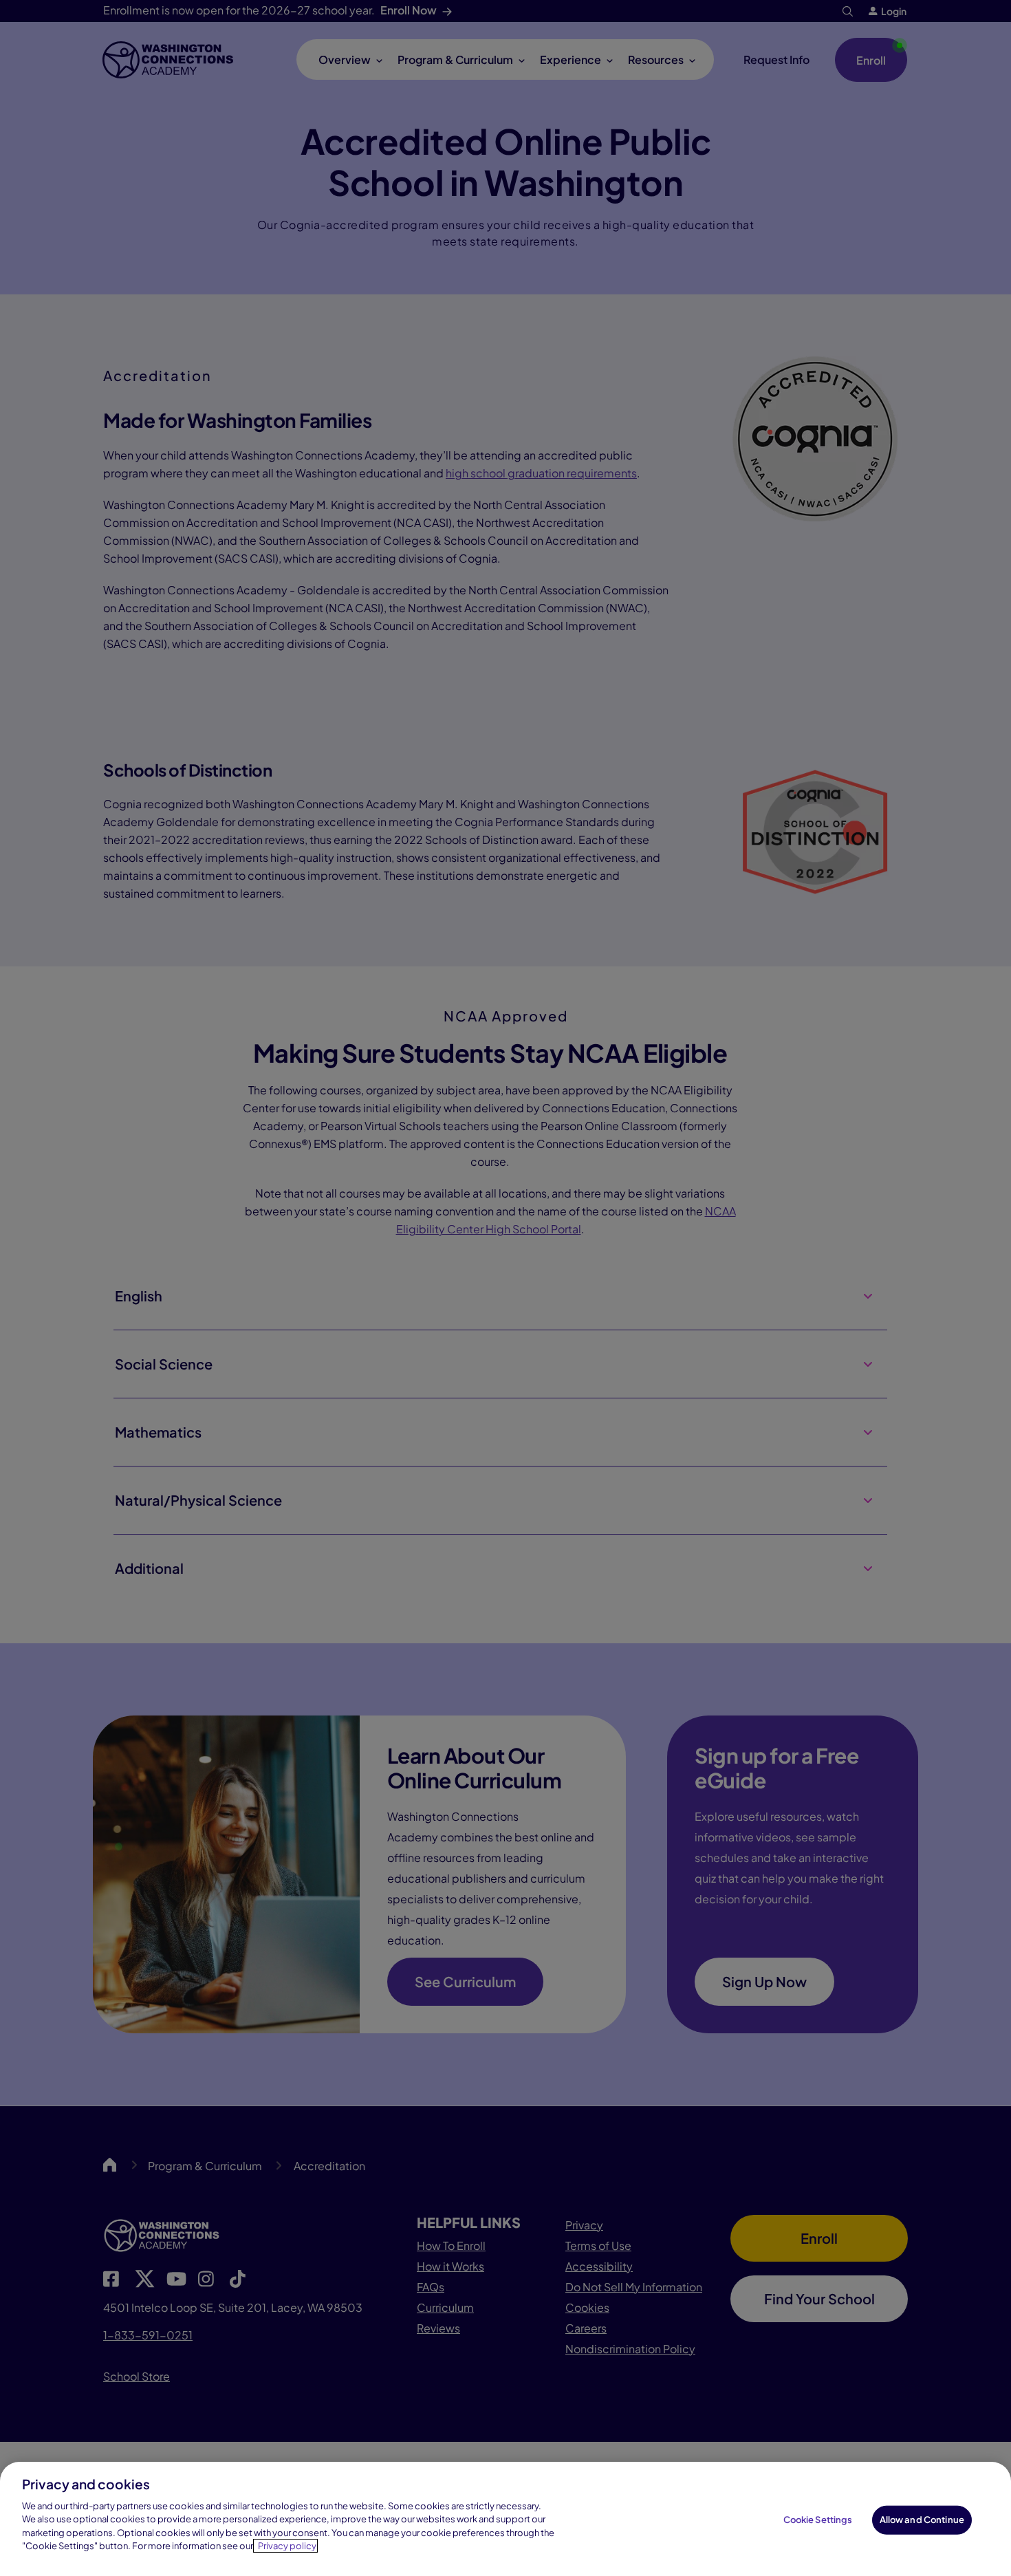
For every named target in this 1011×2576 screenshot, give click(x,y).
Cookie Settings (818, 2520)
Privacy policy (287, 2546)
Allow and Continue (922, 2520)
